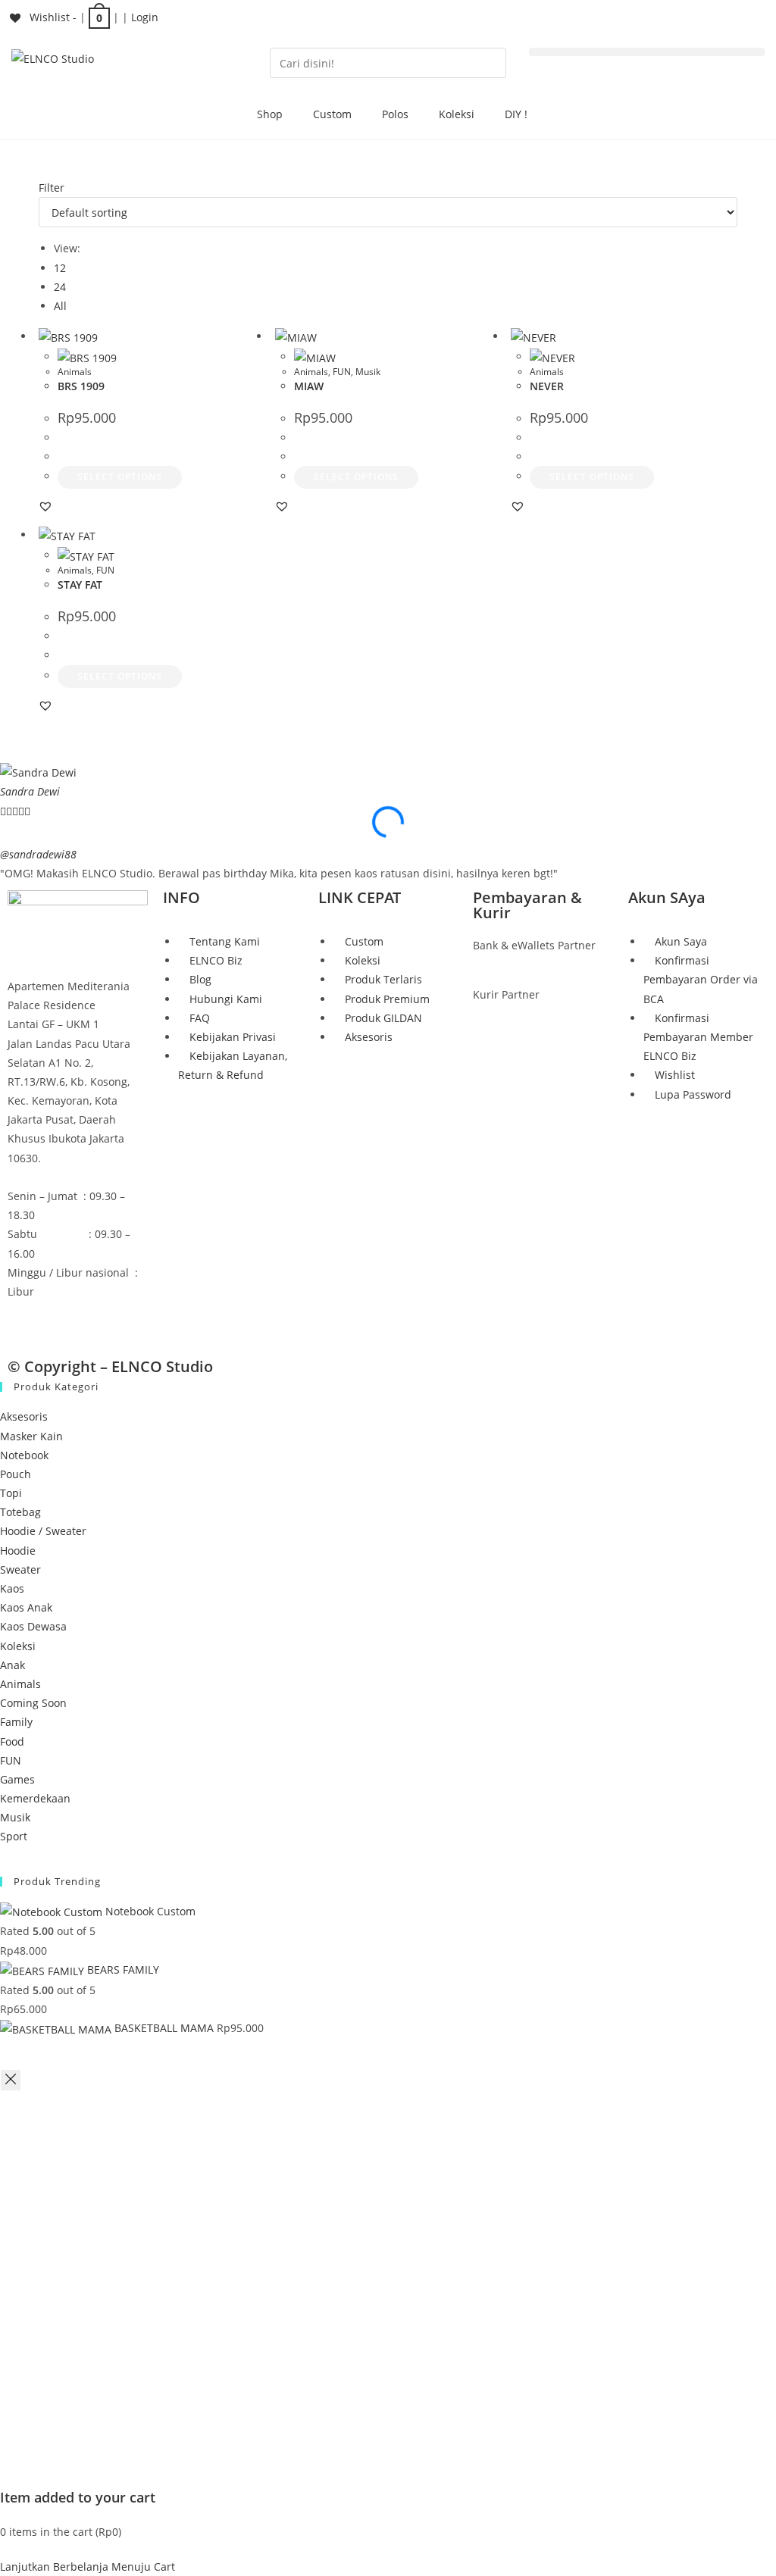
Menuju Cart (143, 2567)
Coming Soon (33, 1703)
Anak (13, 1665)
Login (145, 17)
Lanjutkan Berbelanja (54, 2567)
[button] (647, 52)
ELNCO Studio (162, 1366)
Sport (14, 1836)
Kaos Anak (26, 1607)
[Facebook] (27, 1320)
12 (60, 268)
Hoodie (18, 1551)
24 (60, 287)
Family (16, 1722)
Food (12, 1741)
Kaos (12, 1588)
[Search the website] (388, 62)
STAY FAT (80, 585)
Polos (395, 114)
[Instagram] (67, 1320)
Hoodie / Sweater (43, 1531)
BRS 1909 (81, 386)
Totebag (20, 1512)
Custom (332, 114)
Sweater (20, 1569)
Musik (368, 372)
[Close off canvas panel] (11, 2080)
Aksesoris (24, 1416)
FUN (342, 372)
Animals (75, 372)
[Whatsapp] (108, 1320)
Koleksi (457, 114)
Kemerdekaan (35, 1798)
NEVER (547, 386)
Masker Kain (31, 1436)
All (60, 306)
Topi (11, 1493)
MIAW (309, 386)
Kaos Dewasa (33, 1626)
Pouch (16, 1474)
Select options (120, 477)
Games (17, 1779)
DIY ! (516, 114)
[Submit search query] (491, 63)
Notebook (24, 1455)
